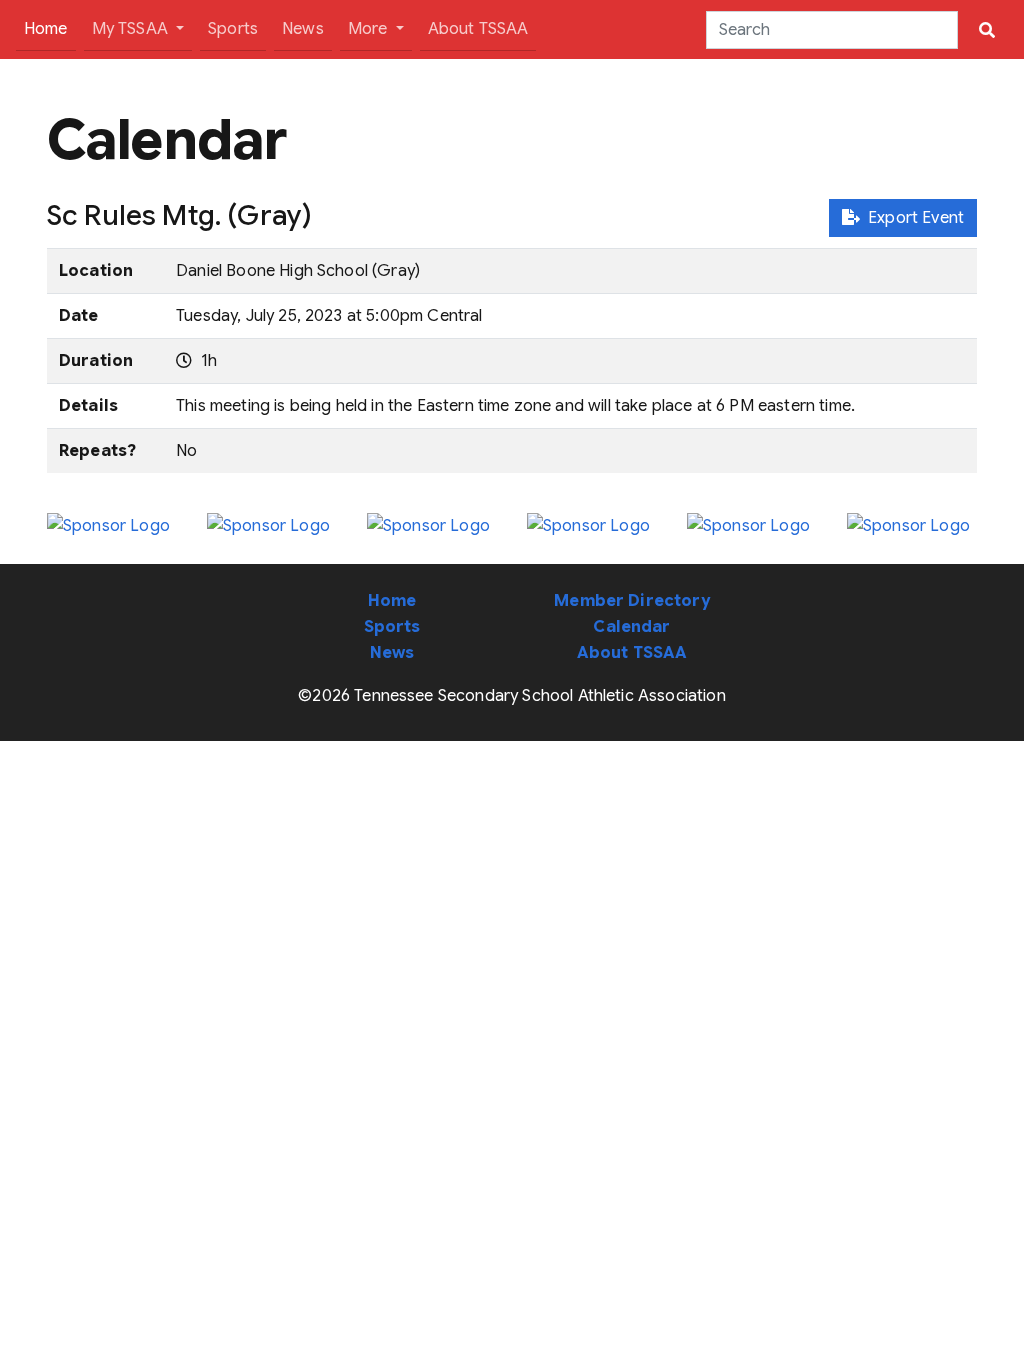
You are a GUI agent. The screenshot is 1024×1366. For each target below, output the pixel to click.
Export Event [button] (912, 218)
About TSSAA (478, 29)
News (303, 29)
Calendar (631, 627)
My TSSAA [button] (132, 29)
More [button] (370, 29)
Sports (233, 29)
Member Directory (632, 601)
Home (50, 28)
